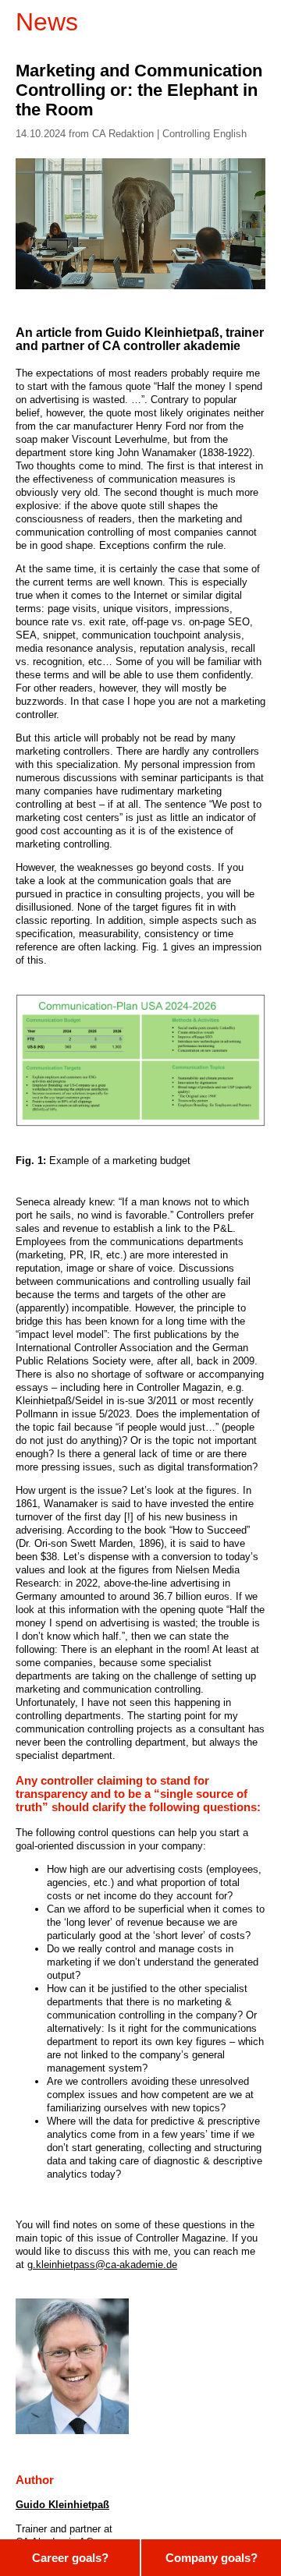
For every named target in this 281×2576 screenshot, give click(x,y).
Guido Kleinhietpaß (62, 2505)
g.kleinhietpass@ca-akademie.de (102, 2265)
